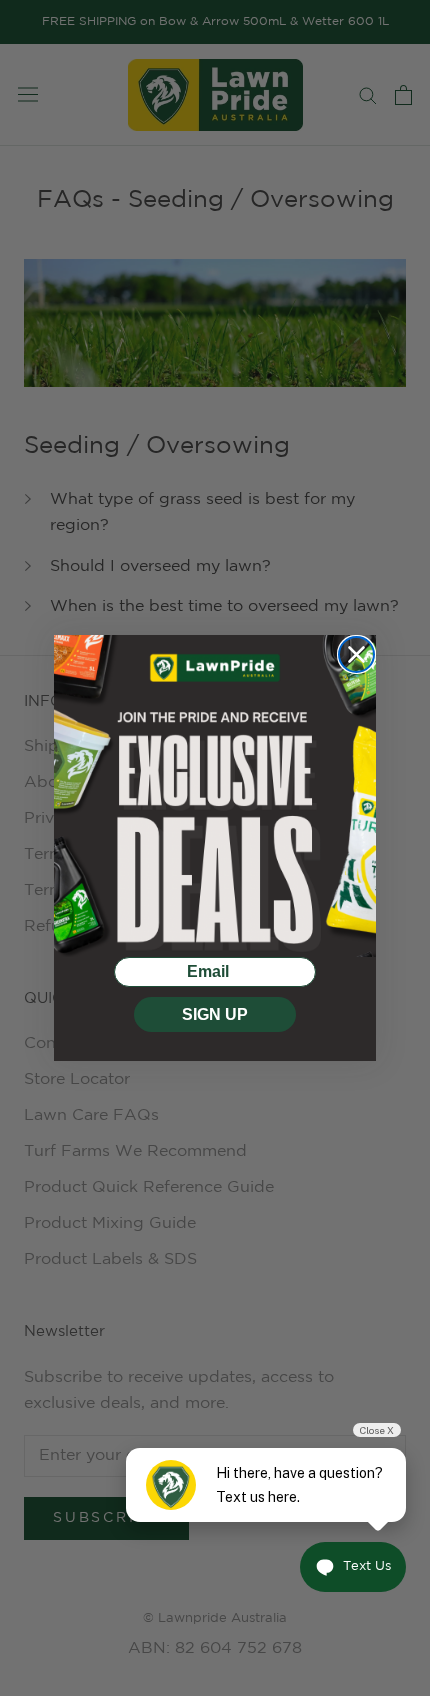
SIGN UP (215, 1014)
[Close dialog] (356, 654)
